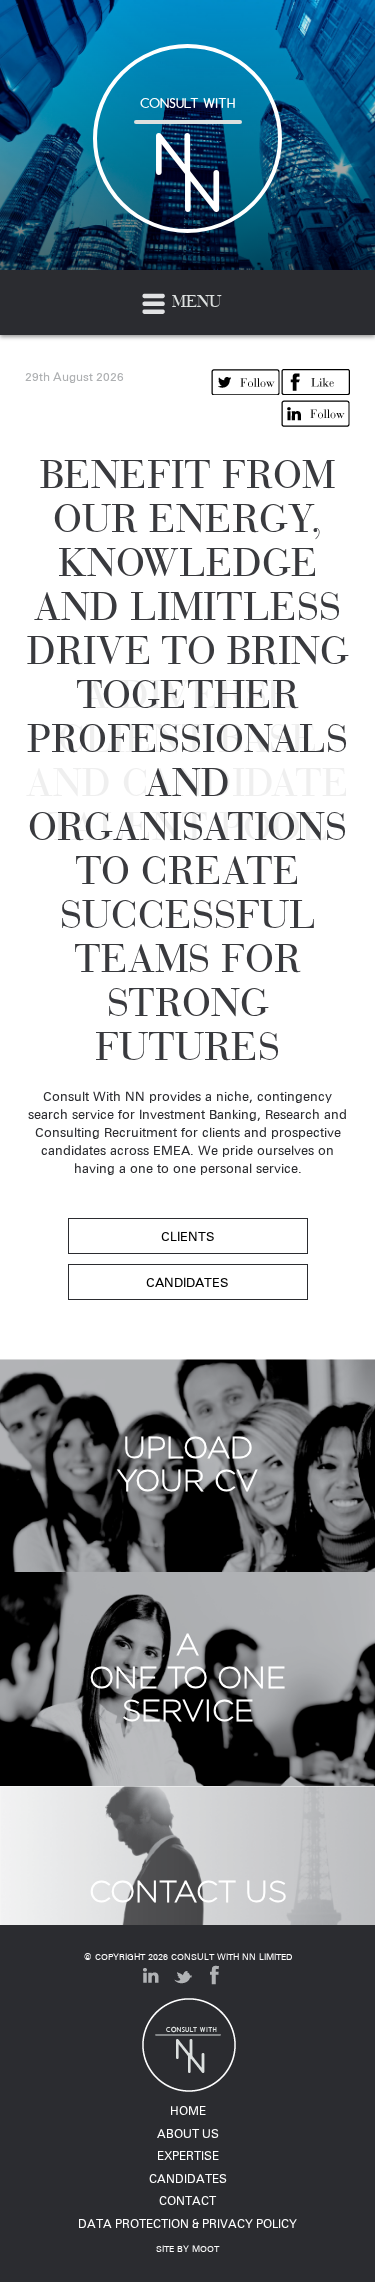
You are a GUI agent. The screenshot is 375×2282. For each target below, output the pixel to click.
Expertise (188, 2155)
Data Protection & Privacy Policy (187, 2223)
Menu (194, 301)
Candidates (188, 2178)
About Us (188, 2133)
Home (188, 2110)
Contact (187, 2200)
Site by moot (187, 2249)
